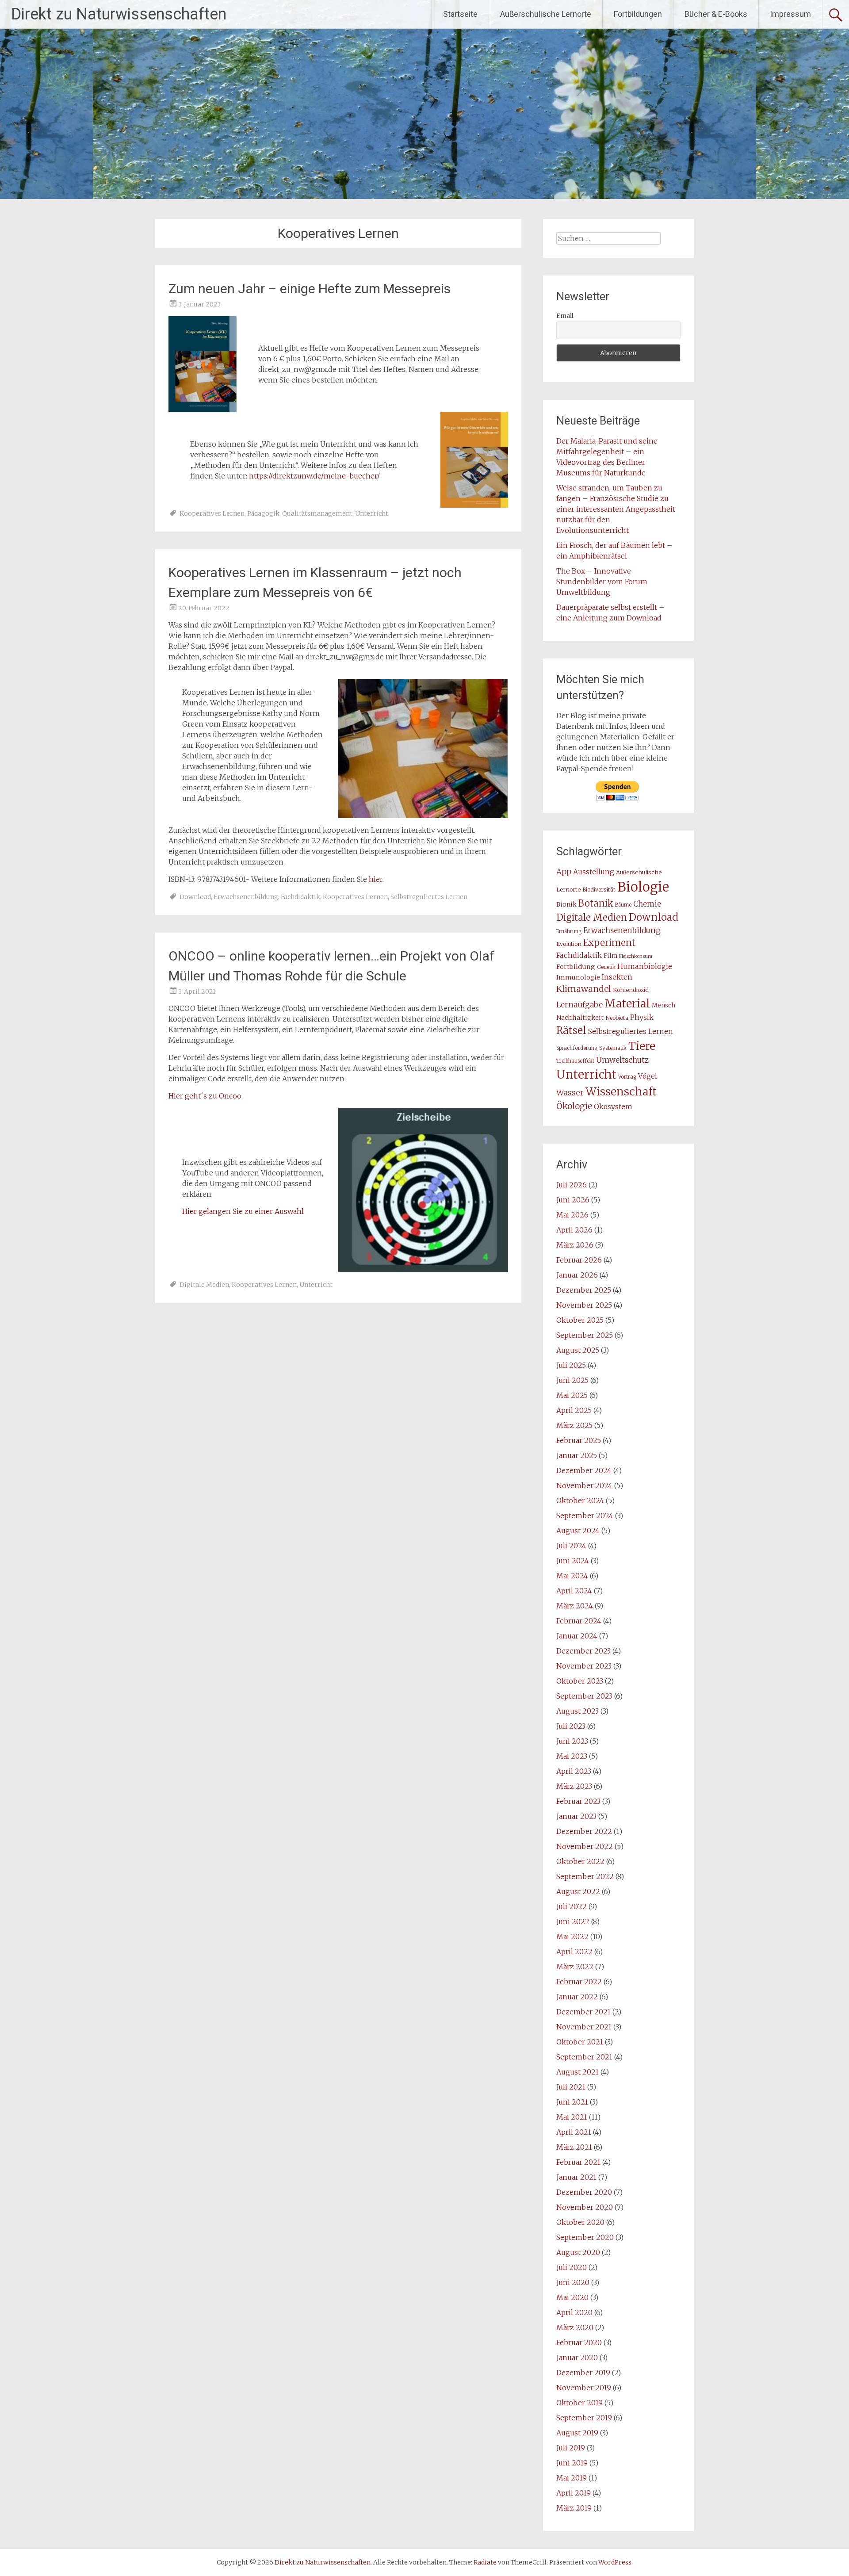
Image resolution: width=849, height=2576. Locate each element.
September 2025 (585, 1335)
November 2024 (584, 1485)
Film (610, 956)
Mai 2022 (572, 1937)
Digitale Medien (204, 1285)
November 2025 (584, 1305)
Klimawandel (584, 989)
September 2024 (585, 1516)
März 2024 (575, 1606)
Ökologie (574, 1106)
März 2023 (574, 1786)
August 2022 (578, 1891)
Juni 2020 (573, 2282)
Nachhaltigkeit (580, 1018)
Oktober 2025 (580, 1320)
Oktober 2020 (580, 2222)
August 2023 (577, 1711)
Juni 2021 (572, 2102)
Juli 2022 (572, 1906)
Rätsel (571, 1030)
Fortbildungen (638, 14)
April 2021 (574, 2132)
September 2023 (584, 1696)
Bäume (623, 905)
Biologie (643, 887)
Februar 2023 (578, 1801)
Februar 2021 (578, 2162)
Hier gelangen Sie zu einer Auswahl (243, 1211)
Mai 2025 (572, 1395)
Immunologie (578, 977)
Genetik (606, 967)
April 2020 (574, 2312)
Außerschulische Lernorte (546, 14)
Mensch (664, 1005)
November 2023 (584, 1666)
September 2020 (585, 2237)
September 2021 (584, 2057)
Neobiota (617, 1018)
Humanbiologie (645, 966)
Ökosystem (613, 1107)
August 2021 (577, 2072)
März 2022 (575, 1967)
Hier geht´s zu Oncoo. (206, 1096)
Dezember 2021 (583, 2012)
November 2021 (584, 2027)
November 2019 (584, 2388)
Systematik (613, 1048)
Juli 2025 (571, 1365)
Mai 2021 (572, 2117)
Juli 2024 (571, 1546)
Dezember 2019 (583, 2373)
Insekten (617, 977)
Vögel (648, 1076)
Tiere (642, 1046)
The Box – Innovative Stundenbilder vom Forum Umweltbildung (602, 582)
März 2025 (574, 1425)
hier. (376, 879)
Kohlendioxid (631, 990)
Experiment (609, 943)
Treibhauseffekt (575, 1061)
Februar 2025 (579, 1440)
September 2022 (585, 1876)
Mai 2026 (572, 1215)
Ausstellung (594, 872)
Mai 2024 (572, 1576)
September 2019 (584, 2418)
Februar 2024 (579, 1621)
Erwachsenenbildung (246, 897)
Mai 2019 (572, 2478)
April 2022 (574, 1952)
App (564, 872)
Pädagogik (263, 513)
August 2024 (578, 1531)
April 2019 (574, 2493)
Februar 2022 (579, 1982)
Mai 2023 (572, 1756)
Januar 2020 (577, 2358)
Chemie (647, 904)
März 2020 (575, 2327)
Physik (642, 1017)
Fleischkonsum (636, 956)
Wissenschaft (621, 1092)
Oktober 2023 (580, 1681)
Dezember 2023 (583, 1651)
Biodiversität (599, 890)
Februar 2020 (579, 2343)
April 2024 (574, 1591)
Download (195, 897)
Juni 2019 (572, 2463)
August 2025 (578, 1350)
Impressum (790, 14)
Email (565, 316)
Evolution (569, 944)
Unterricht (372, 513)
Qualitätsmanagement (317, 513)
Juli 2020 (572, 2267)
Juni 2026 (573, 1200)
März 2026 (575, 1245)
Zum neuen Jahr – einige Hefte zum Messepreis (310, 289)
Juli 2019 (571, 2448)
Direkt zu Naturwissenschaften (119, 14)
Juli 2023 (571, 1726)
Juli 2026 (572, 1185)
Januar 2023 (576, 1816)
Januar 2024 (577, 1636)
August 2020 (578, 2252)
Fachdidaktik (300, 897)
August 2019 (577, 2433)
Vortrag (627, 1077)
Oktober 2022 (580, 1861)
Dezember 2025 (584, 1290)
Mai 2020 (572, 2297)
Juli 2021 (571, 2087)
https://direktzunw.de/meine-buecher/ (314, 476)
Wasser (570, 1093)
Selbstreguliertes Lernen (429, 897)
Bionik (566, 905)
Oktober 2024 (580, 1500)
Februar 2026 (579, 1260)
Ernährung (569, 931)
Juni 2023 (572, 1741)
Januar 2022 (577, 1997)
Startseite (460, 14)
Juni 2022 (573, 1921)
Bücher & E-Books (716, 14)
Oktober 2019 (579, 2403)
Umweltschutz (622, 1060)
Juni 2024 (573, 1561)
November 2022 (585, 1846)
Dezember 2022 (584, 1831)
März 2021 (574, 2147)
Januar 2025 (577, 1455)
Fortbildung (576, 967)
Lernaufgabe (579, 1005)
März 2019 (574, 2508)
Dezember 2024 (584, 1470)
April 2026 (574, 1230)
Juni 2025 (572, 1380)
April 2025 (574, 1410)
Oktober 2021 (580, 2042)
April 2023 (574, 1771)
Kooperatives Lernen (212, 513)
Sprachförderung (577, 1048)
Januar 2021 (576, 2177)
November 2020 (585, 2207)
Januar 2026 (577, 1275)
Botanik (596, 903)
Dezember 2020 (584, 2192)
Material (627, 1003)
